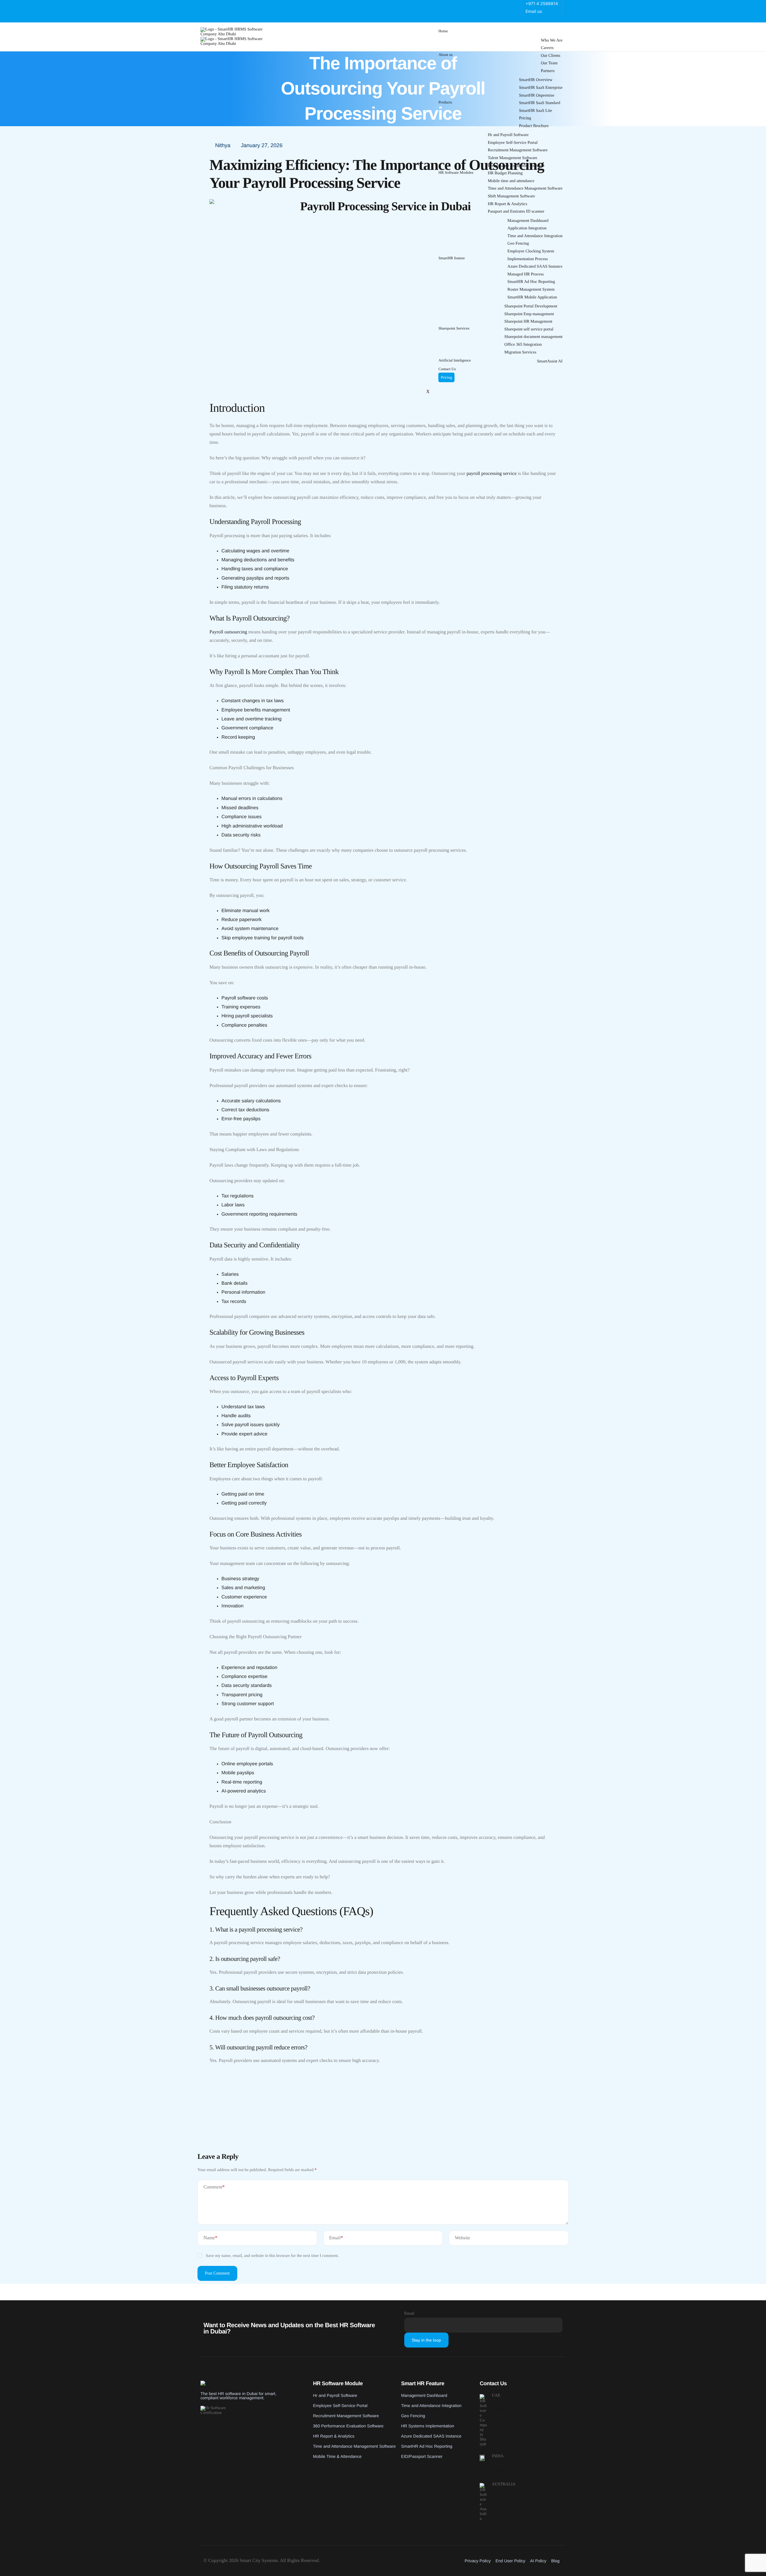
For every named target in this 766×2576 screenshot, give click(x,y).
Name (210, 2238)
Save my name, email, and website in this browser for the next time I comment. (272, 2256)
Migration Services (520, 352)
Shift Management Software (511, 196)
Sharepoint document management (534, 337)
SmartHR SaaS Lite (536, 111)
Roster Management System (531, 290)
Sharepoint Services (454, 328)
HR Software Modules (456, 172)
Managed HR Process (526, 274)
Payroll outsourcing (228, 632)
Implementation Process (528, 259)
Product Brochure (534, 126)
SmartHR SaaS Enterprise (541, 88)
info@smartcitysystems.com (515, 2410)
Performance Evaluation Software (516, 166)
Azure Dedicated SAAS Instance (535, 267)
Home (443, 31)
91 (505, 2464)
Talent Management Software (512, 158)
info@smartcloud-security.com (517, 2471)
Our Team (549, 63)
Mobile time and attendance (511, 181)
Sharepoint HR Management (528, 322)
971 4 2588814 (504, 2403)
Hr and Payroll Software (508, 135)
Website (462, 2238)
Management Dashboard (528, 221)
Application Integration (527, 228)
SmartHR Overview (536, 80)
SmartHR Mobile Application (532, 297)
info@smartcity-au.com (512, 2499)
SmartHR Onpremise (537, 96)
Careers (547, 48)
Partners (548, 71)
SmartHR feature (452, 258)
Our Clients (551, 56)
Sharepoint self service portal (529, 329)
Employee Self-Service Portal (513, 143)
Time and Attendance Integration (535, 236)
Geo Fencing (518, 244)
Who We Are (552, 41)
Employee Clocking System (531, 251)
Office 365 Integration (523, 345)
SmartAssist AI (550, 361)
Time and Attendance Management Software (525, 189)
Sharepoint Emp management (529, 314)
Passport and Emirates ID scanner (516, 212)
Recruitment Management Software (518, 150)
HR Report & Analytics (507, 204)
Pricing (525, 118)
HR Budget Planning (505, 173)
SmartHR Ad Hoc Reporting (531, 282)
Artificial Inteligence (455, 360)
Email (336, 2238)
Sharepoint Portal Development (531, 306)
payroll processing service (491, 474)
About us (445, 55)
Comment (214, 2187)
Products (445, 102)
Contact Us (447, 369)
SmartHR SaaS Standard (540, 103)
